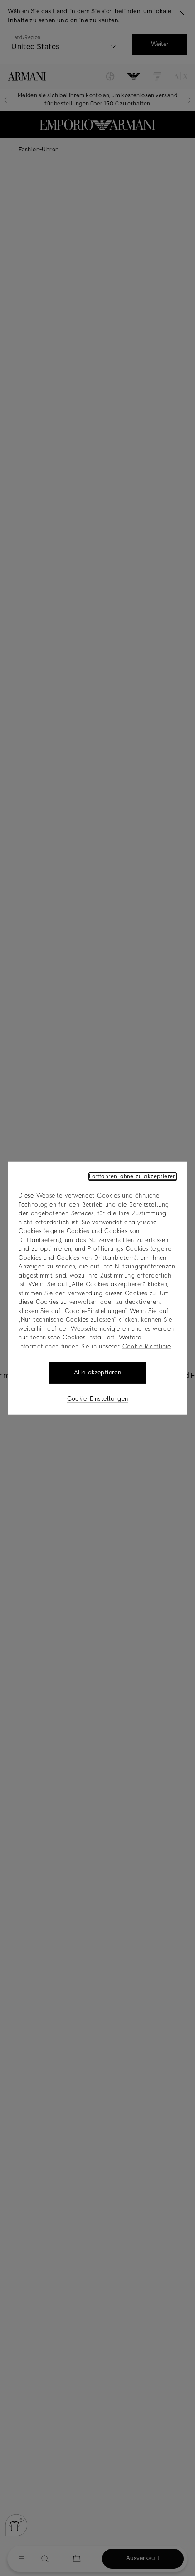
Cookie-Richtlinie (147, 1346)
